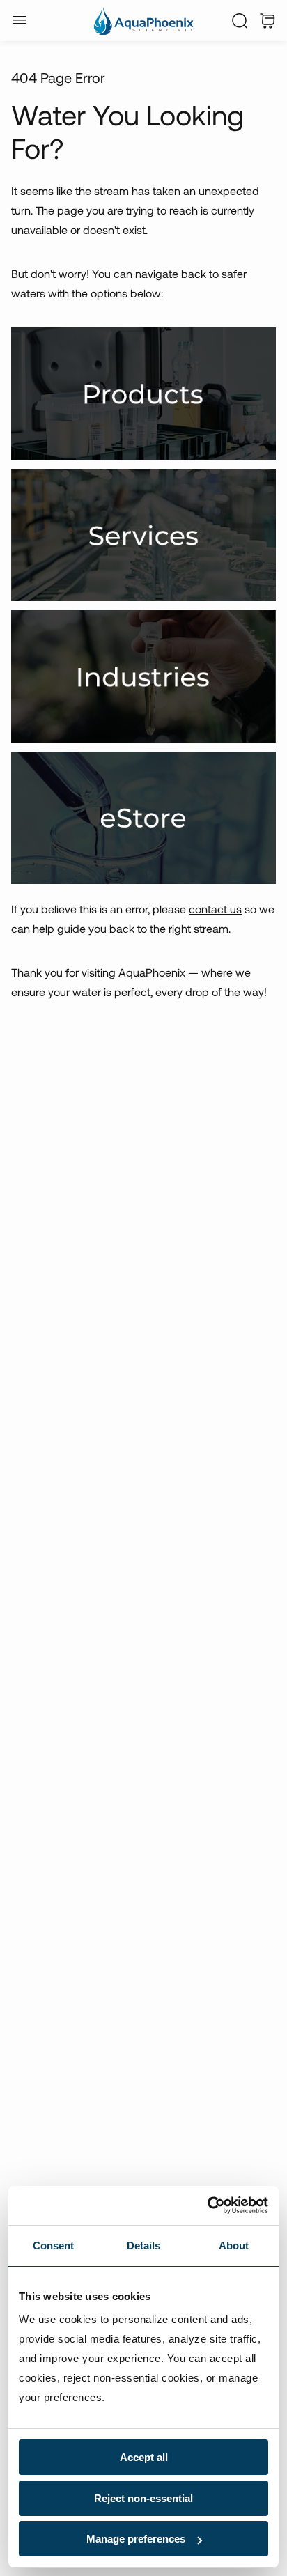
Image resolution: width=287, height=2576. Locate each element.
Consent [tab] (54, 2245)
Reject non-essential (143, 2498)
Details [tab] (144, 2245)
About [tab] (234, 2245)
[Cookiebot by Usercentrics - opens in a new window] (207, 2205)
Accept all (144, 2457)
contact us (215, 909)
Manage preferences (136, 2539)
